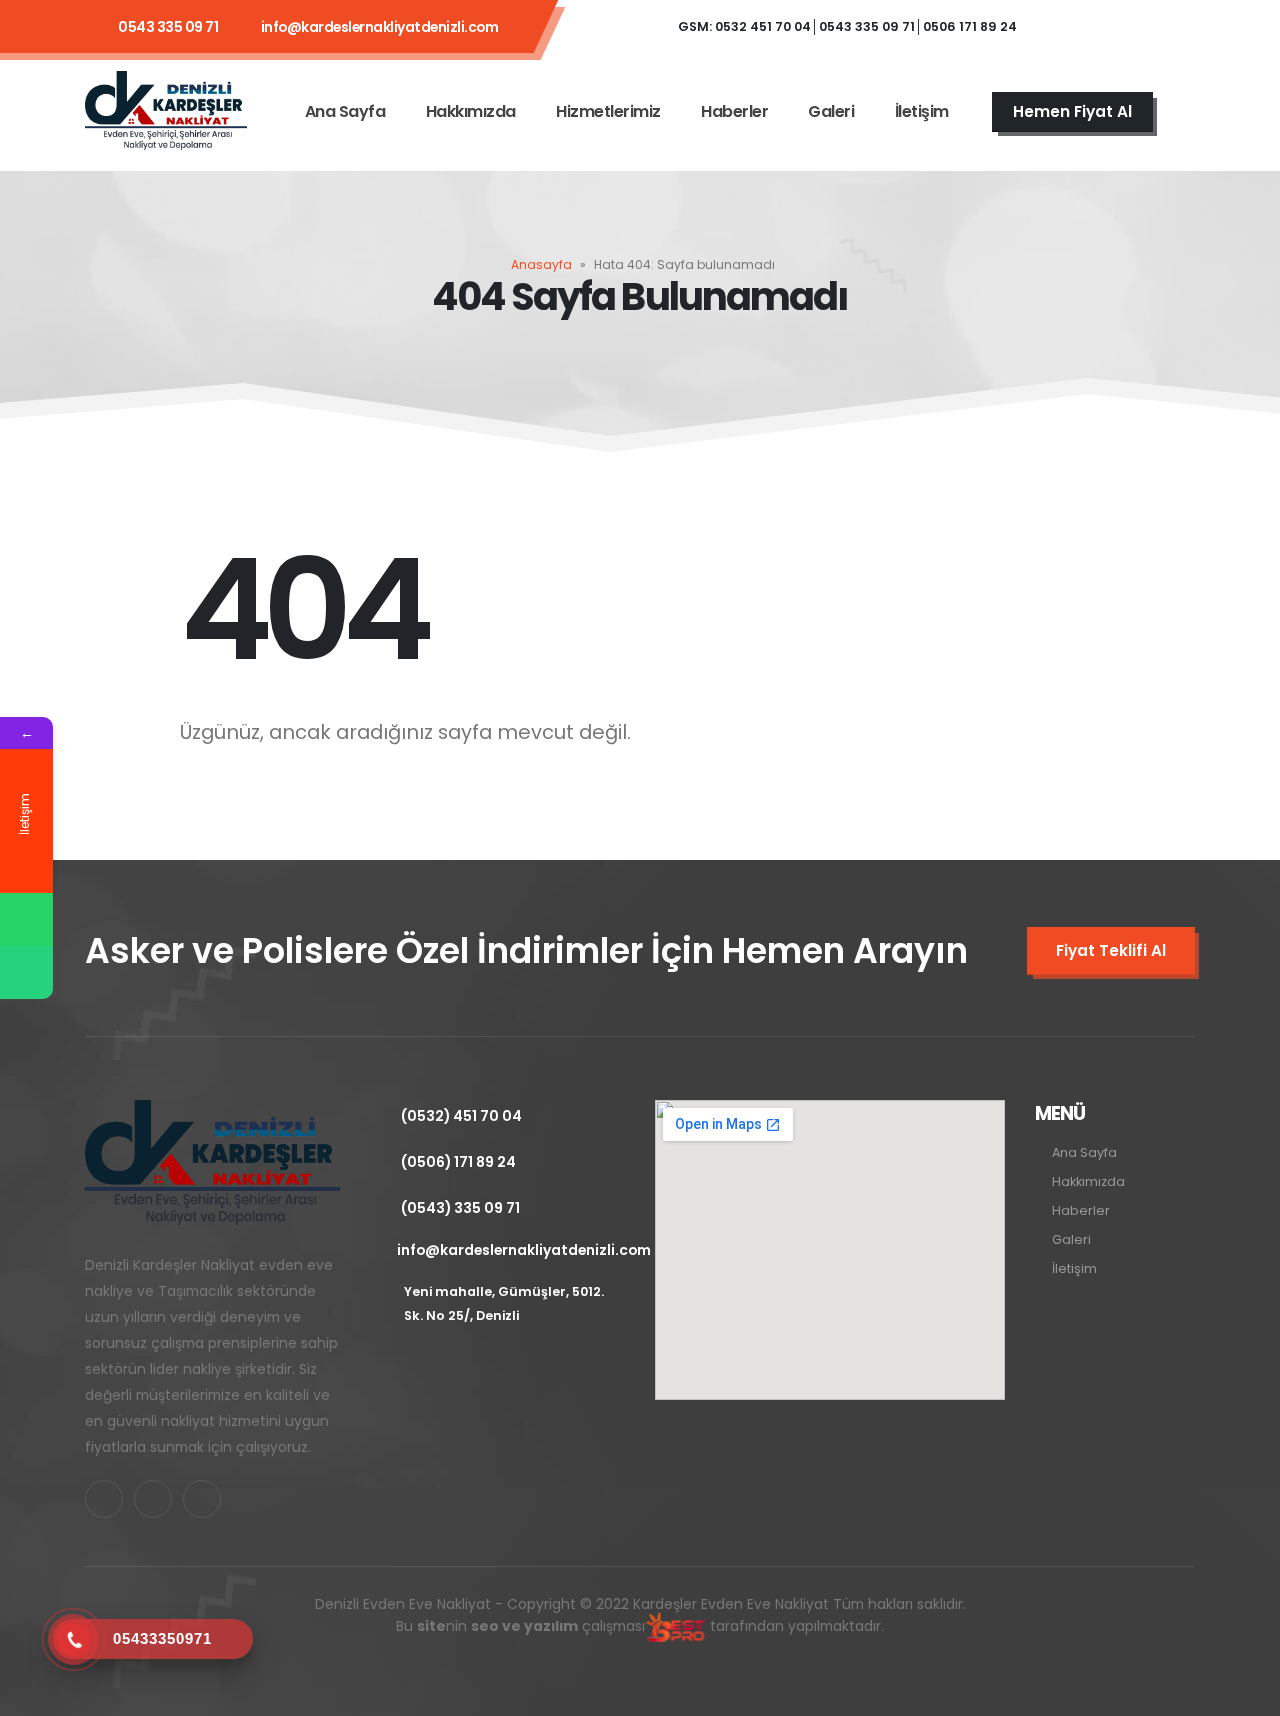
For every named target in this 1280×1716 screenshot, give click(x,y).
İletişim (922, 111)
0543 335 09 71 (168, 27)
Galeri (831, 111)
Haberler (734, 111)
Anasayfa (541, 264)
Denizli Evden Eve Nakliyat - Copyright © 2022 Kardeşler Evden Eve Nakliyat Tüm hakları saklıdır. (640, 1615)
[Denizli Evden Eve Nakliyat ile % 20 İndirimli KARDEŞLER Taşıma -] (166, 111)
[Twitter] (1116, 27)
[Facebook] (1062, 27)
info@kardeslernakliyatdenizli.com (380, 27)
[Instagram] (1170, 27)
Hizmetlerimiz (608, 111)
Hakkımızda (471, 111)
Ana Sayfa (345, 111)
